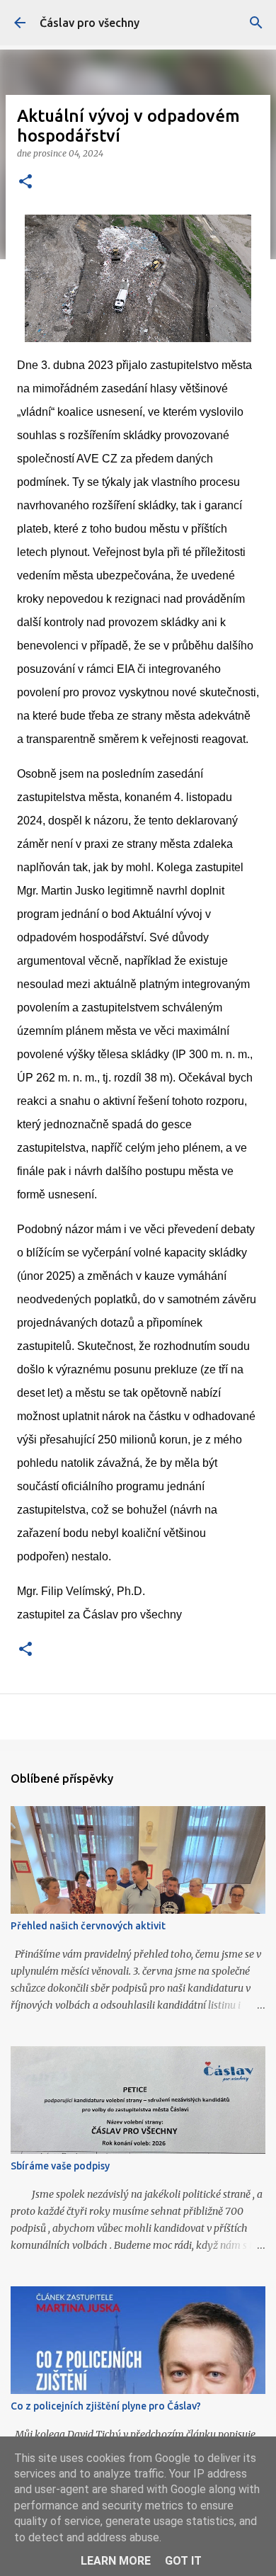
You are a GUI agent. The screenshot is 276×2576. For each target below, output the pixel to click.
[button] (25, 182)
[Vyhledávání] (256, 23)
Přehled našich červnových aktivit (88, 1926)
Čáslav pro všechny (90, 23)
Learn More (116, 2561)
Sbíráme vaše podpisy (60, 2166)
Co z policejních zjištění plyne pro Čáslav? (106, 2406)
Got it (183, 2561)
